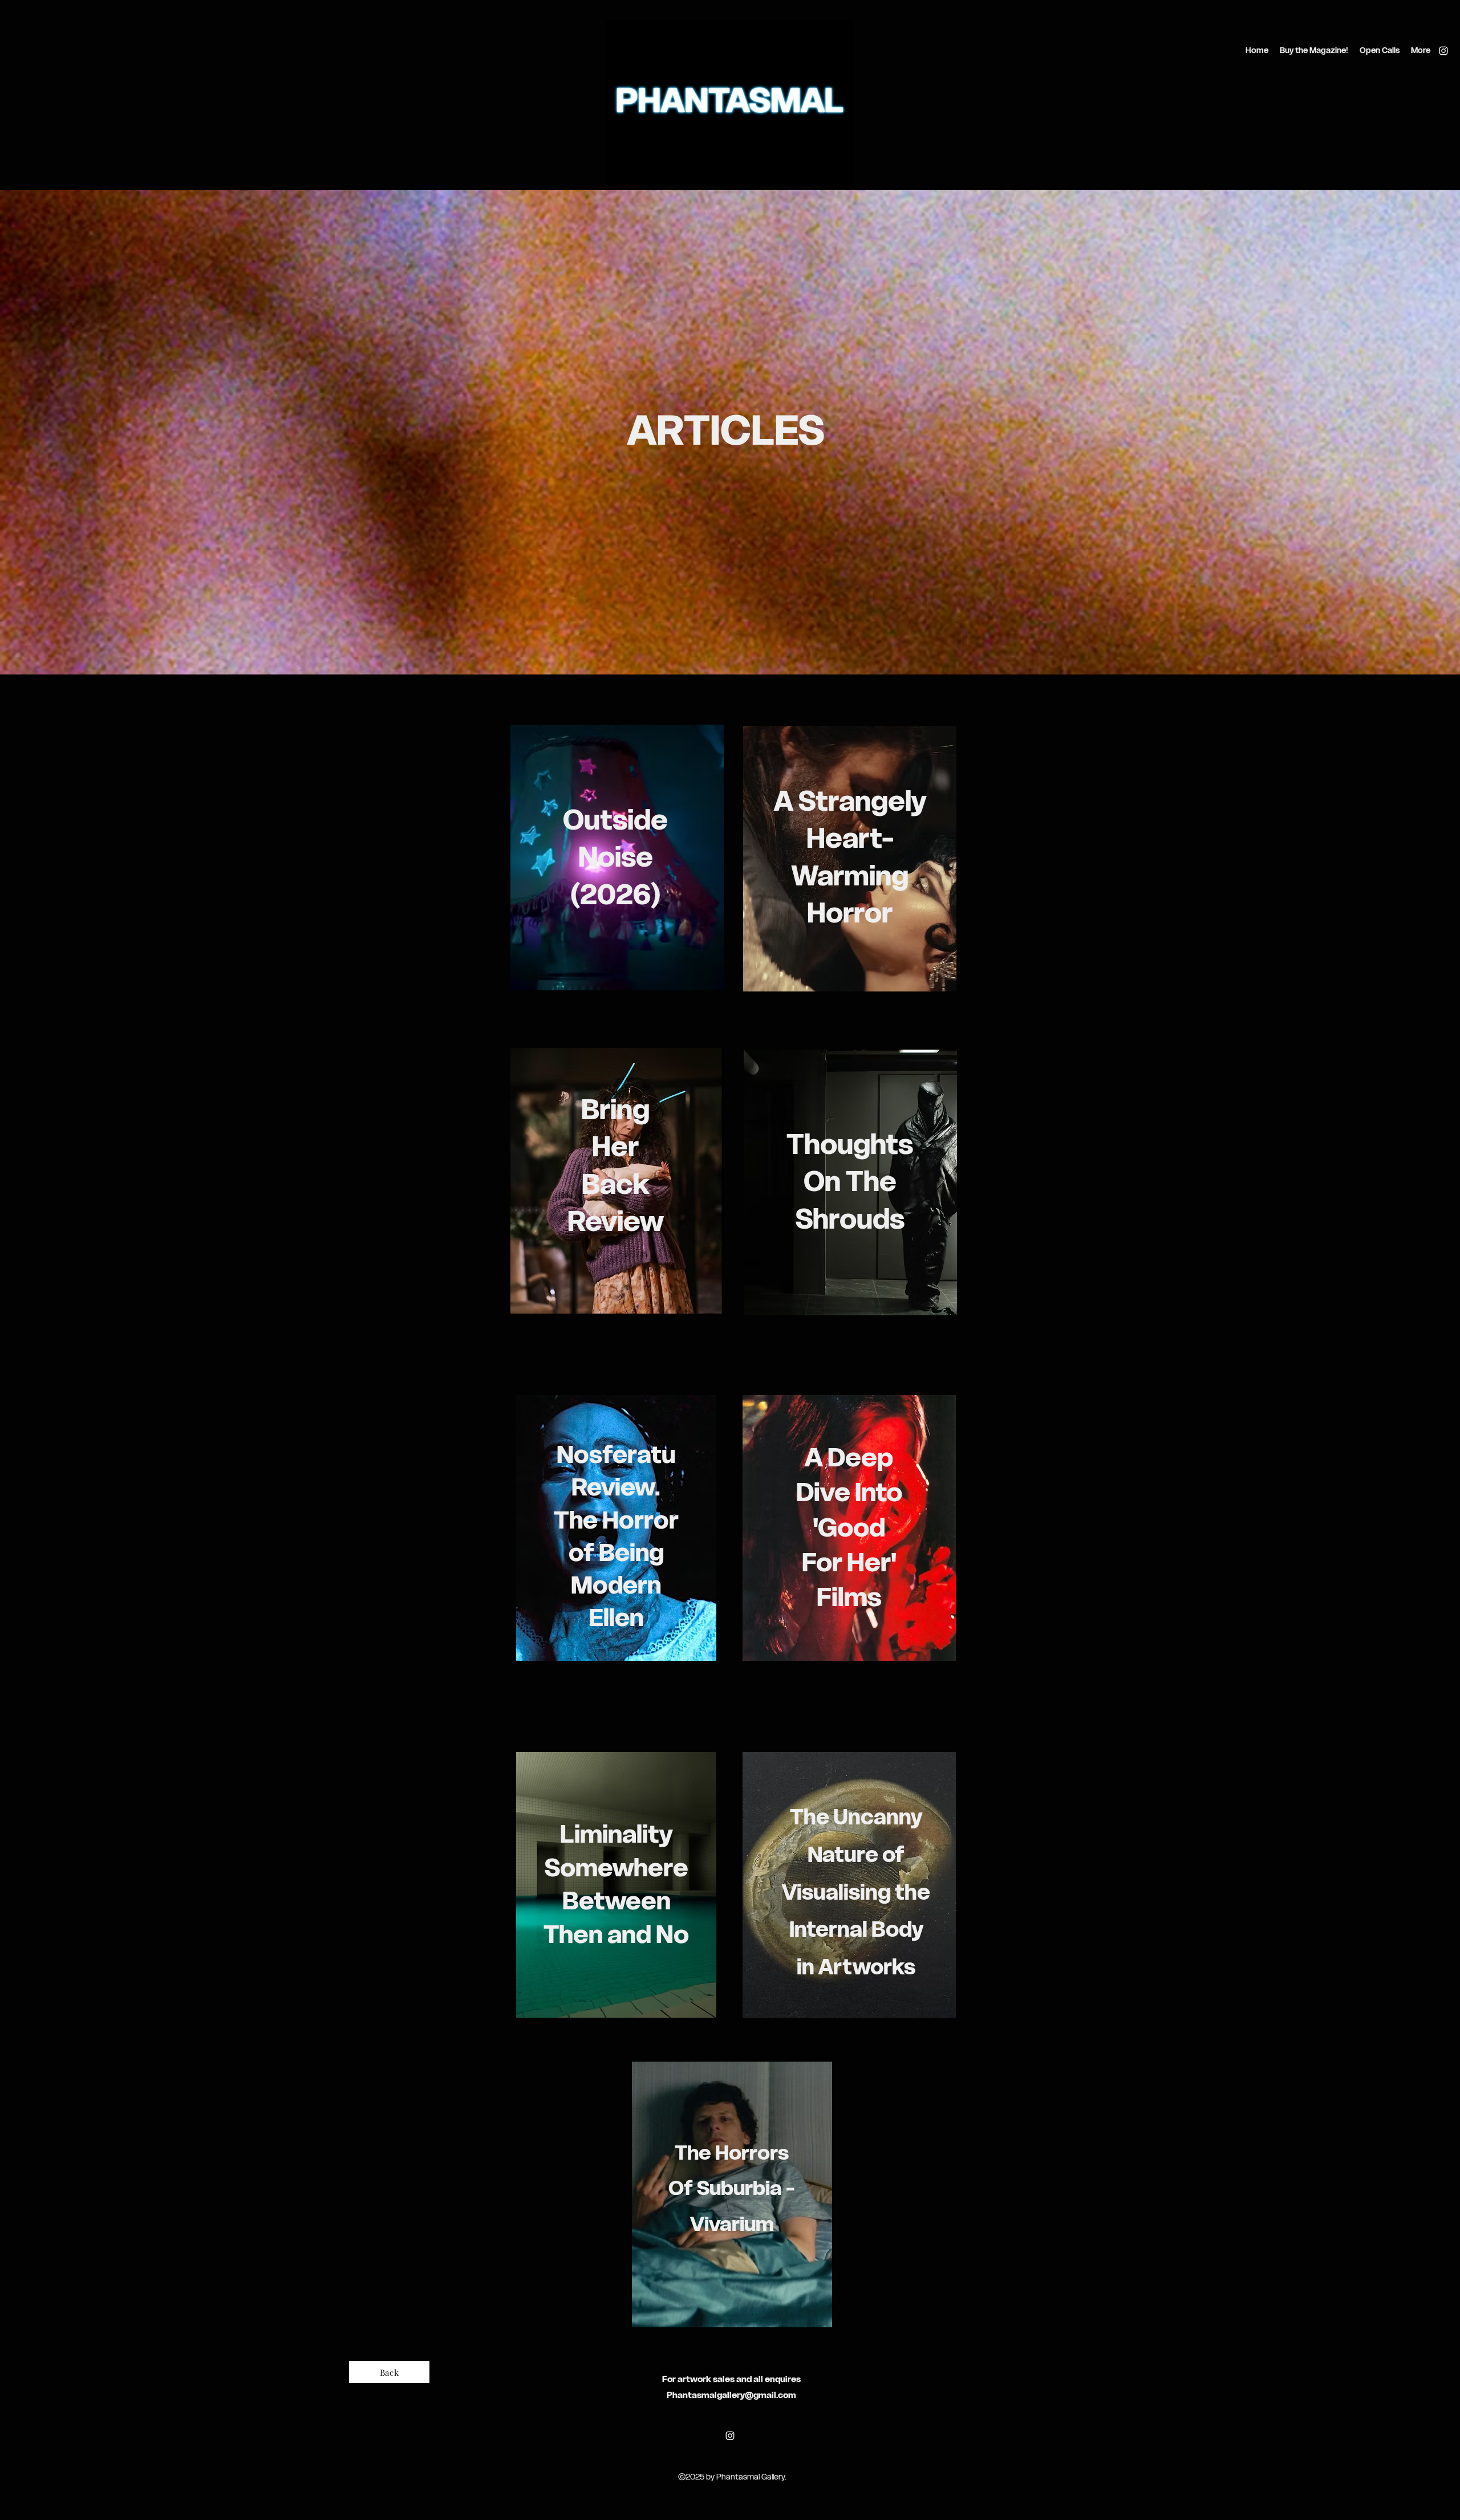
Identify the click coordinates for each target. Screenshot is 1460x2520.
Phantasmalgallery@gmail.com (731, 2395)
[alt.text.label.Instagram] (1443, 51)
